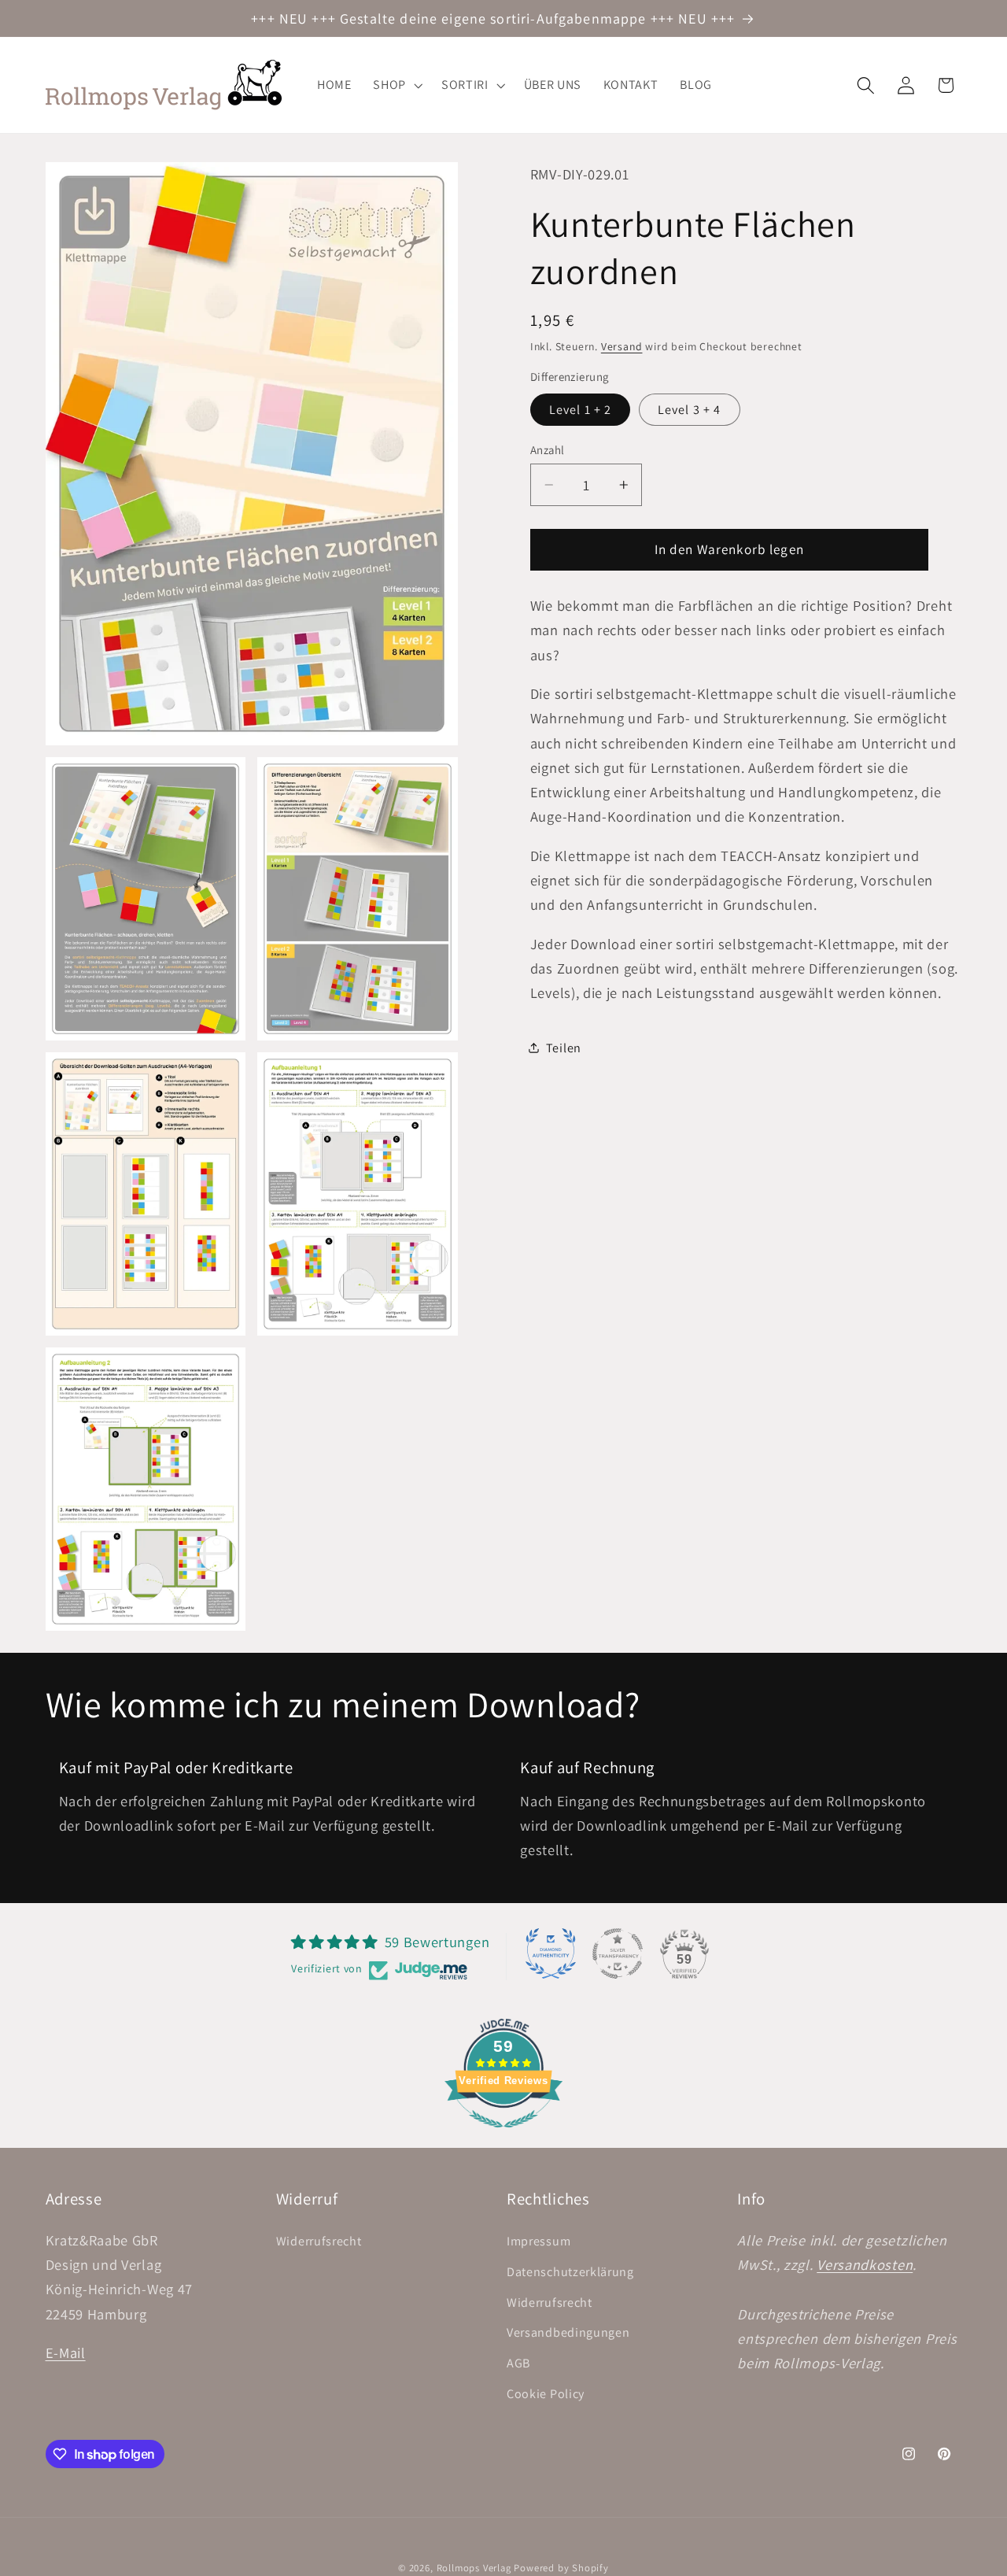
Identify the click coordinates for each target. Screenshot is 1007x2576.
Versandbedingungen (568, 2332)
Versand (622, 346)
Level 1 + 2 (581, 409)
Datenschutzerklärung (570, 2271)
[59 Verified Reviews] (503, 2134)
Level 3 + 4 (690, 409)
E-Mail (66, 2352)
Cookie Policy (546, 2394)
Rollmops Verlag (474, 2568)
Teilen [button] (564, 1048)
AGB (518, 2363)
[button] (396, 85)
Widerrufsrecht (319, 2241)
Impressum (539, 2241)
